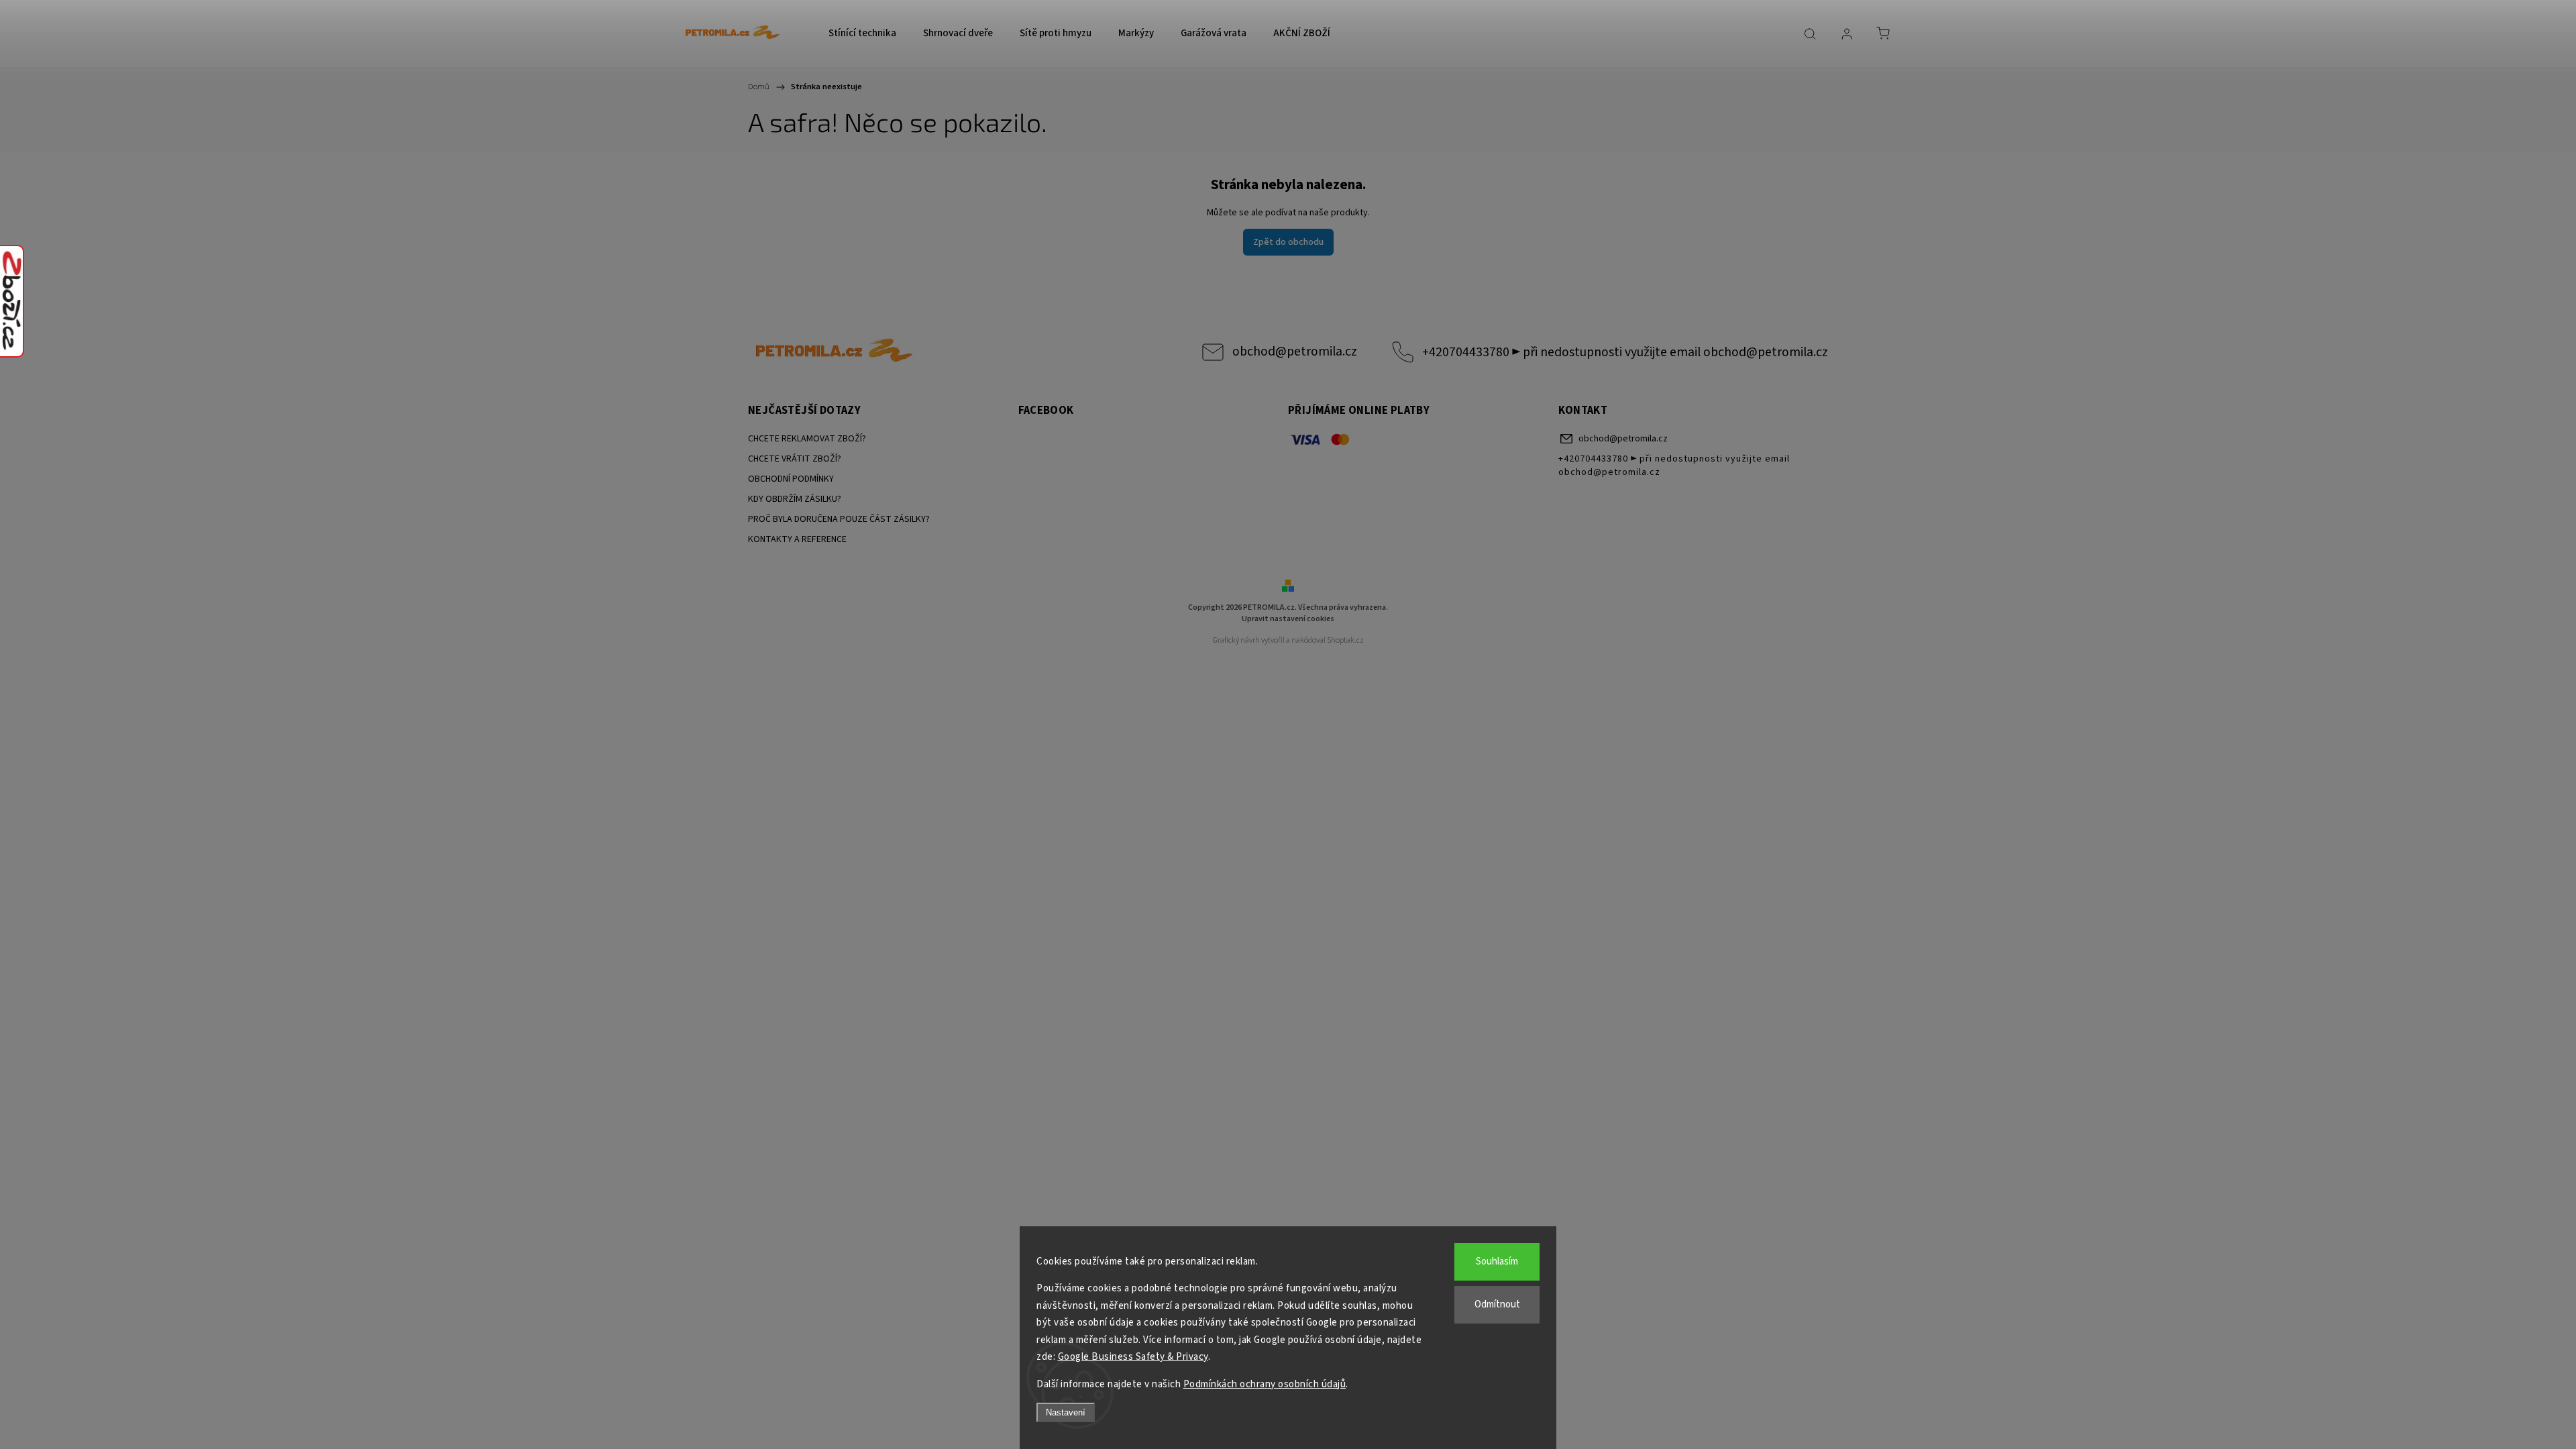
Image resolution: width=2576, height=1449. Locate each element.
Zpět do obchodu (1288, 242)
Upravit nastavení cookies (1288, 619)
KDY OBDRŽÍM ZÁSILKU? (795, 499)
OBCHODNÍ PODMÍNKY (791, 479)
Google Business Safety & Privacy (1133, 1357)
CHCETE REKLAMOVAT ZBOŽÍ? (807, 439)
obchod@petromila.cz (1295, 352)
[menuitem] (862, 34)
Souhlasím (1497, 1262)
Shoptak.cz (1345, 640)
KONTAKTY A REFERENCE (797, 539)
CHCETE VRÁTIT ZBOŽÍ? (795, 459)
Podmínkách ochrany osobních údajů (1265, 1384)
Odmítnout (1497, 1304)
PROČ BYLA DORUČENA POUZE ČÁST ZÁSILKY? (839, 519)
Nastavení (1066, 1412)
